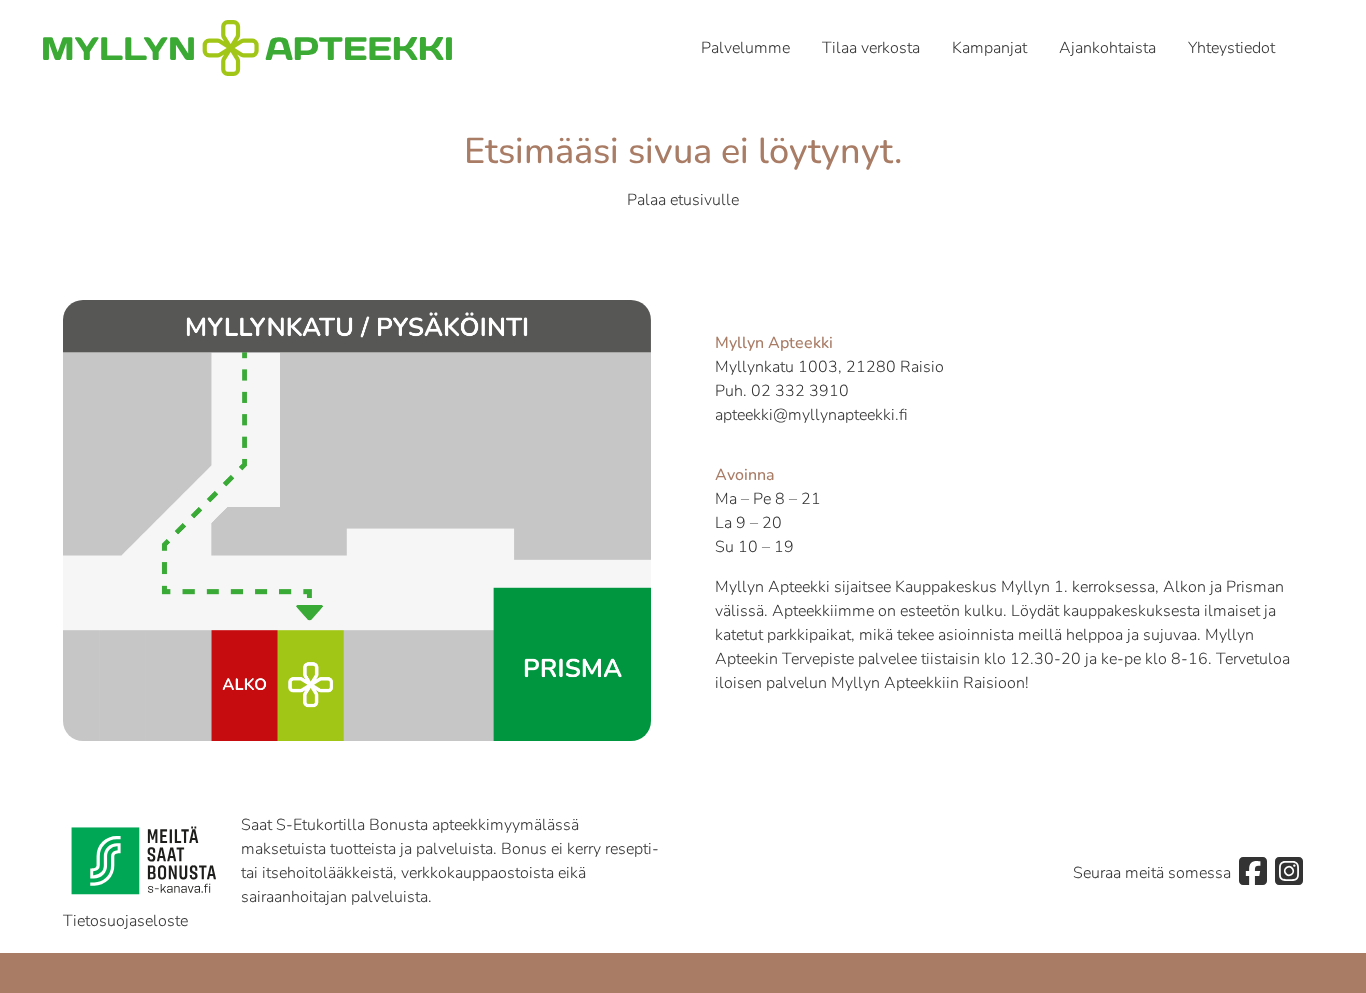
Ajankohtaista (1107, 48)
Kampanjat (989, 48)
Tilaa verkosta (871, 48)
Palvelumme (745, 48)
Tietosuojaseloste (125, 921)
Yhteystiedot (1231, 48)
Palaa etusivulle (683, 200)
